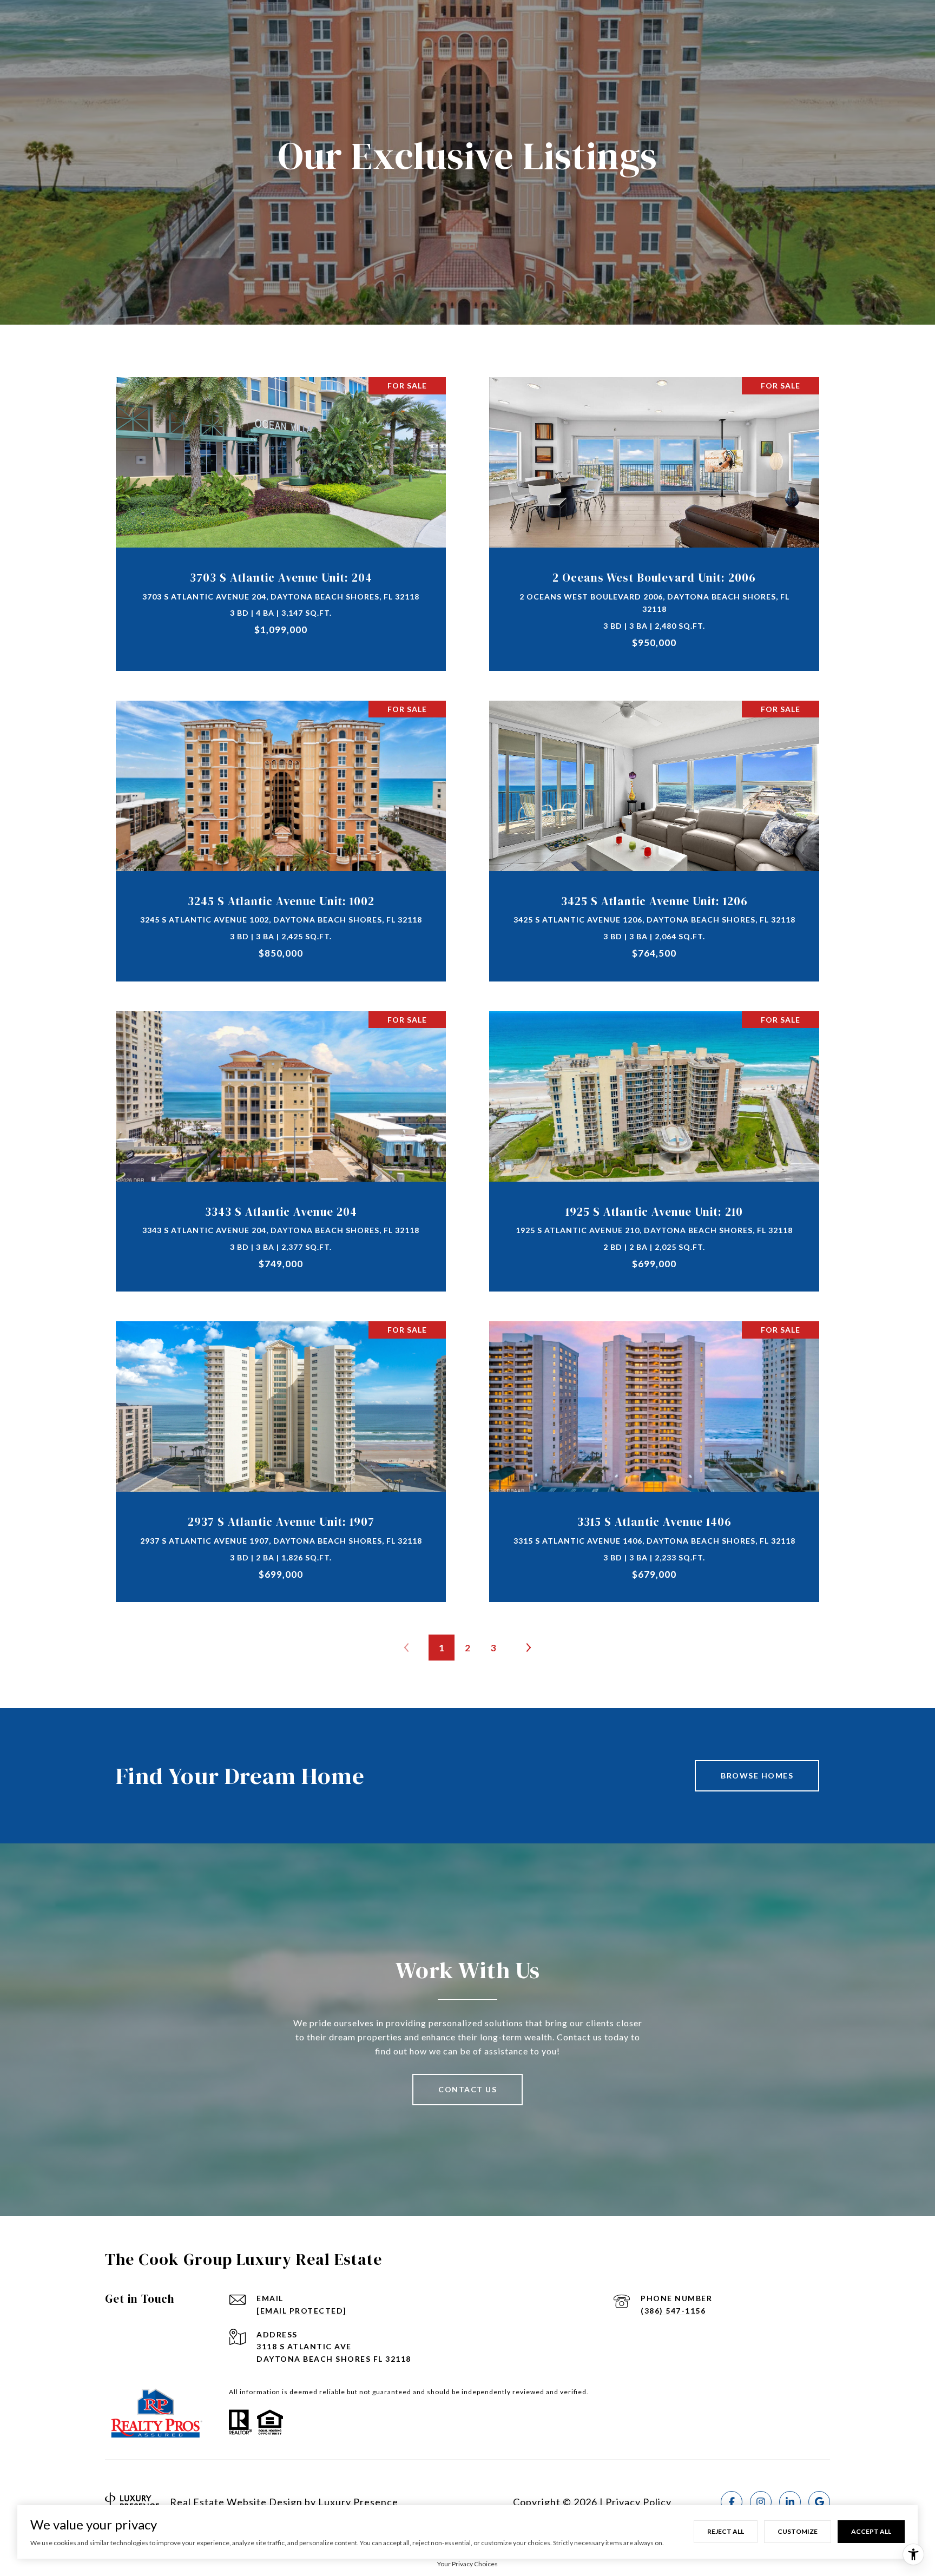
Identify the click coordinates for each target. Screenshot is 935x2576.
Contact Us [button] (467, 2089)
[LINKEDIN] (790, 2502)
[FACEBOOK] (732, 2502)
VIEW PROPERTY (281, 518)
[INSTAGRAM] (761, 2502)
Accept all (871, 2531)
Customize (798, 2531)
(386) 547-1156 (673, 2311)
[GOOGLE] (819, 2502)
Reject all (726, 2531)
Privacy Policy (638, 2502)
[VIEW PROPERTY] (281, 509)
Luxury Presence (358, 2502)
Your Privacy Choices (467, 2564)
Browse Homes (757, 1775)
